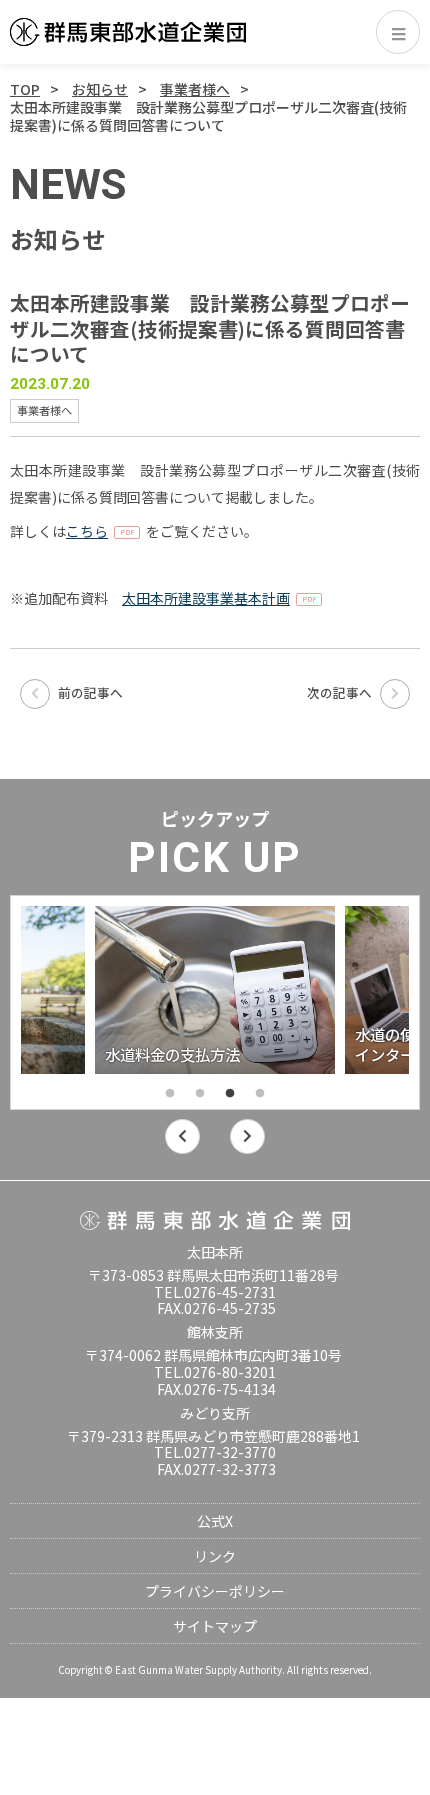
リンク (215, 1556)
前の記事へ (89, 692)
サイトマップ (215, 1626)
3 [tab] (230, 1094)
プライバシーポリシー (215, 1591)
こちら (87, 531)
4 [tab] (260, 1094)
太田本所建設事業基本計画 (206, 598)
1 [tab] (170, 1094)
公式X (215, 1521)
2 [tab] (200, 1094)
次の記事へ (341, 692)
